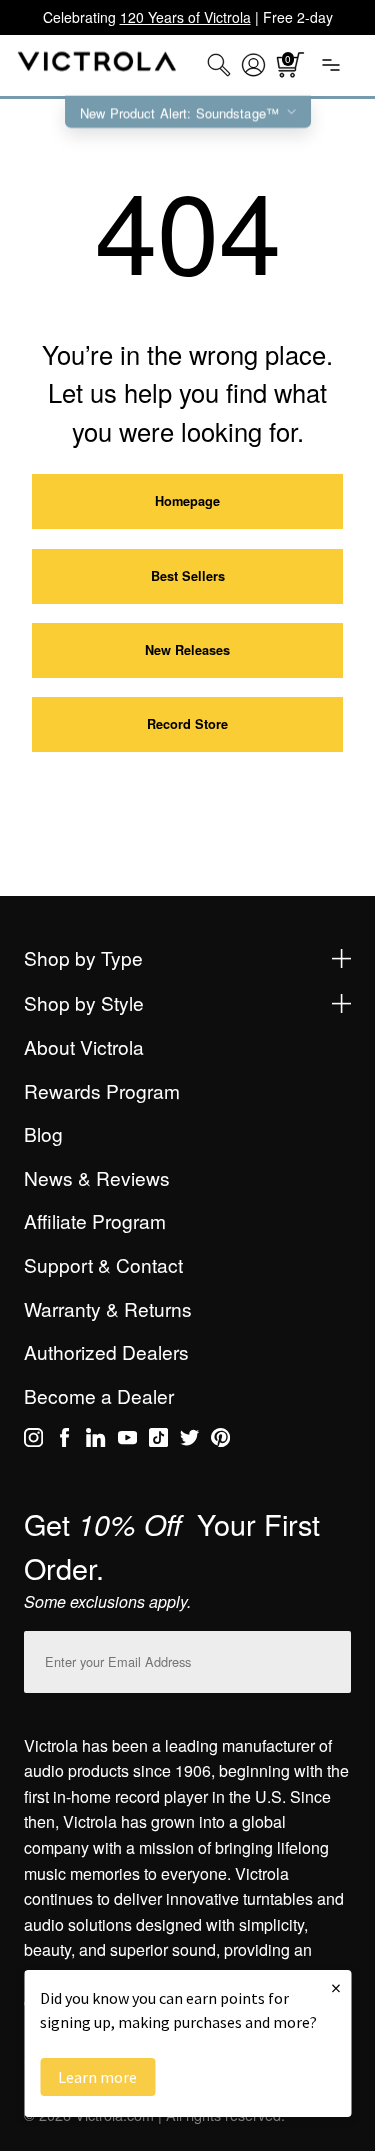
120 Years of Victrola (185, 17)
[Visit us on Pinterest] (220, 1441)
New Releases (187, 650)
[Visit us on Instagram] (33, 1441)
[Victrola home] (97, 65)
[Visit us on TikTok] (158, 1441)
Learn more (97, 2077)
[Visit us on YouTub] (127, 1441)
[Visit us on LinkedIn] (95, 1441)
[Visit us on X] (189, 1441)
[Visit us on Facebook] (64, 1441)
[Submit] (331, 1657)
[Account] (253, 65)
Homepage (187, 501)
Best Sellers (188, 576)
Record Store (187, 724)
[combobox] (219, 65)
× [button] (336, 1987)
